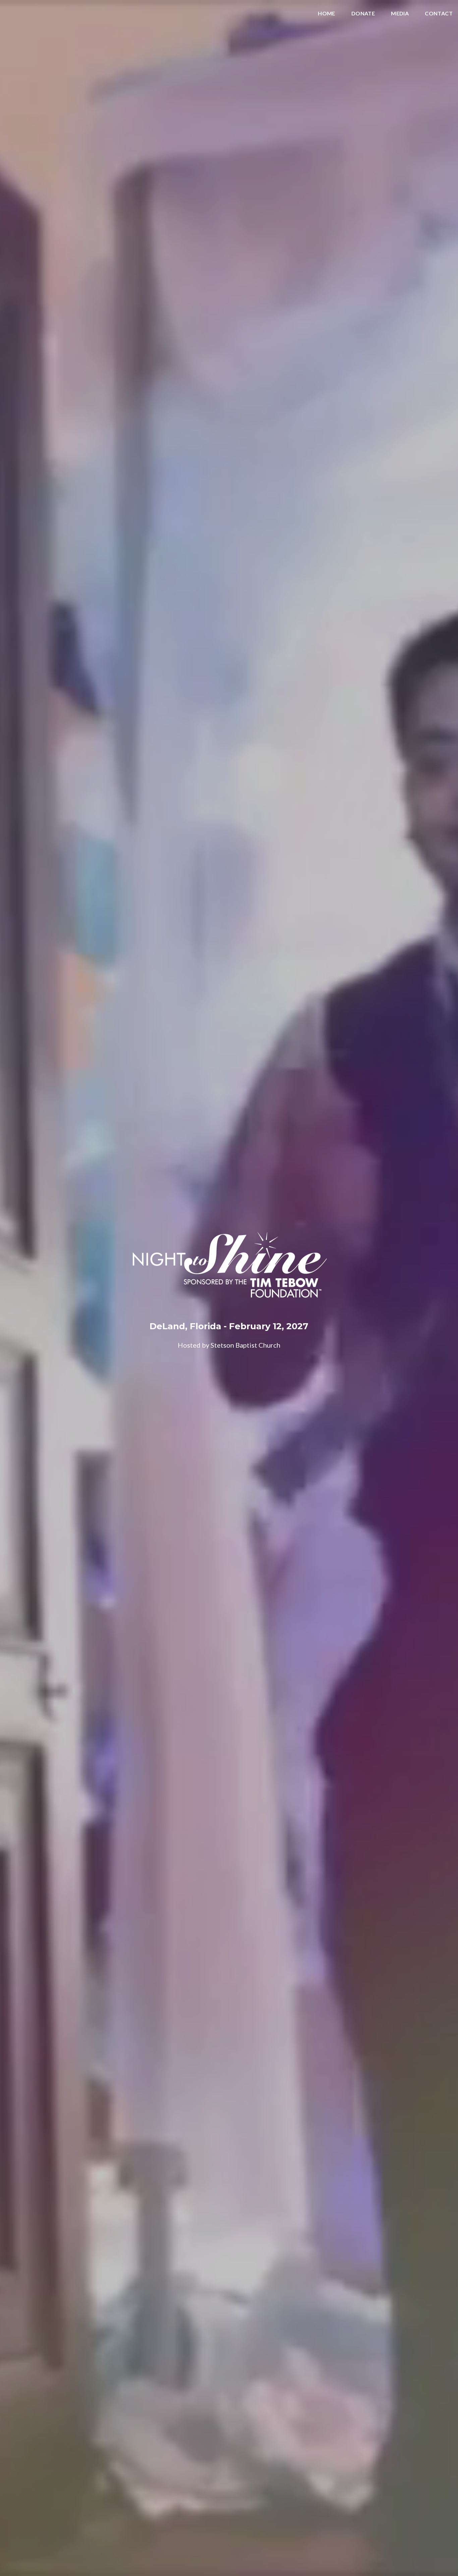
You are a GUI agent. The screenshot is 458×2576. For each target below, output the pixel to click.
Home (327, 14)
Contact (439, 14)
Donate (363, 14)
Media (400, 14)
